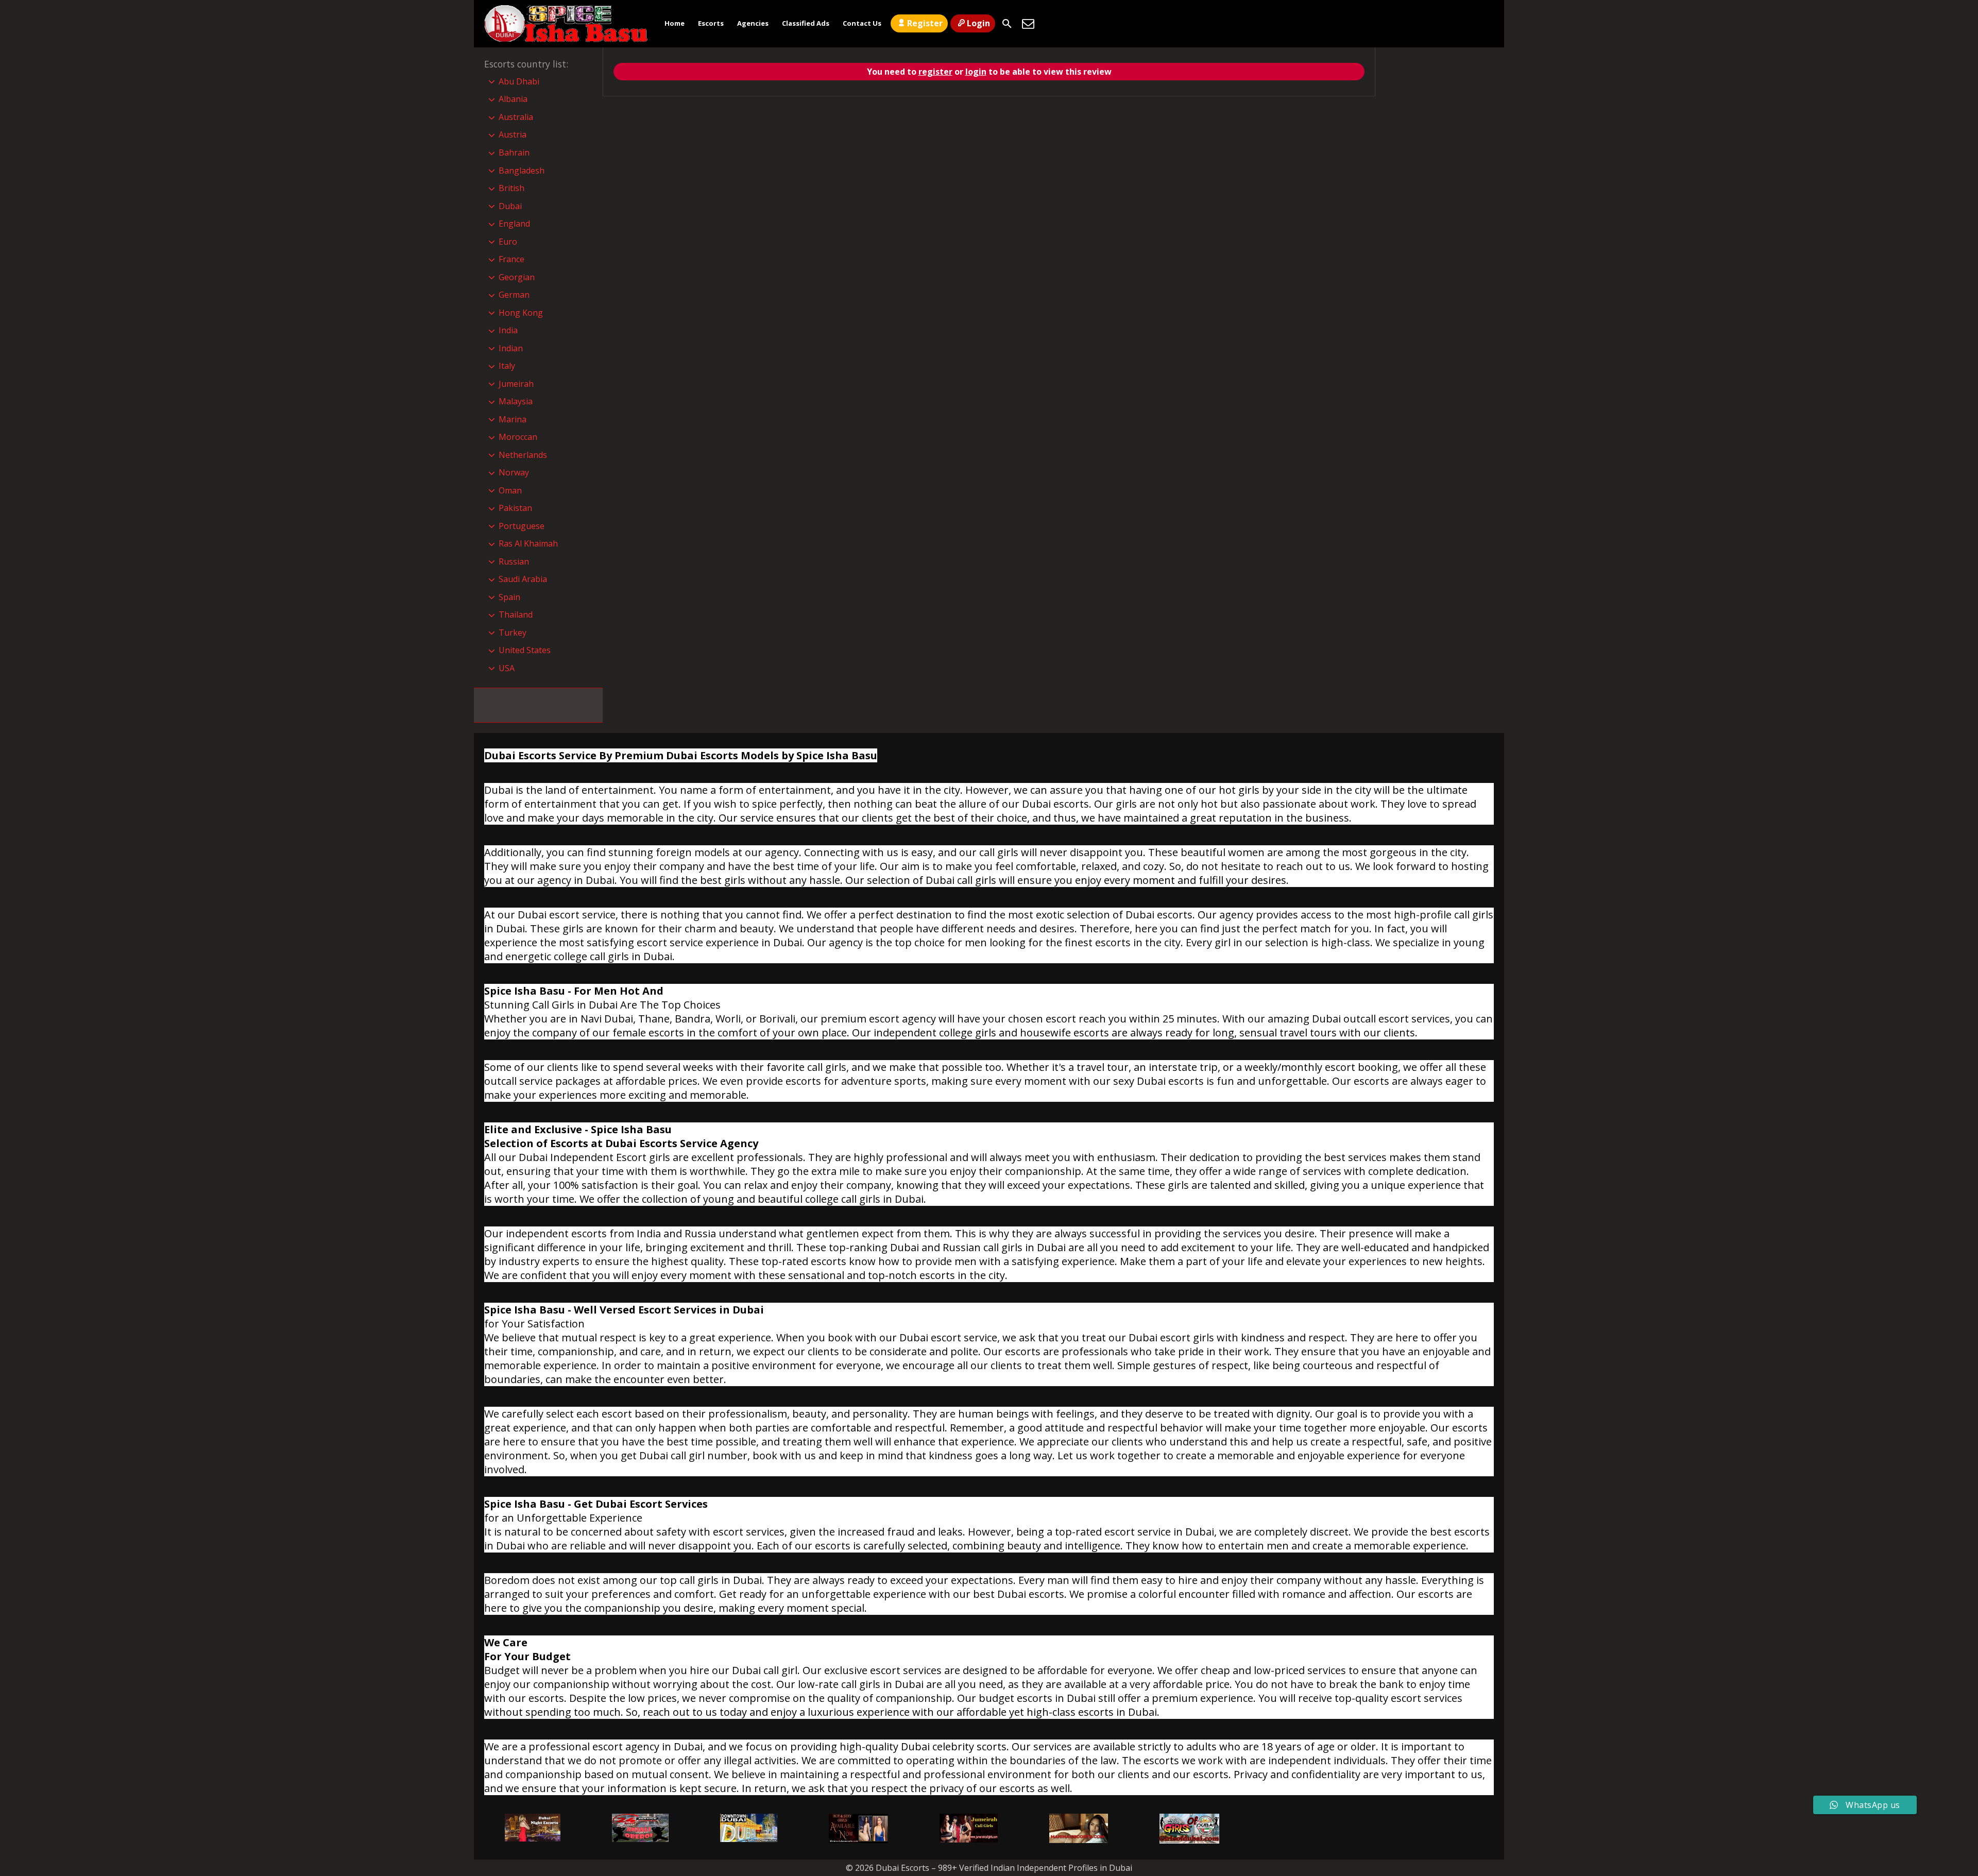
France (511, 259)
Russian (514, 561)
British (511, 188)
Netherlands (523, 455)
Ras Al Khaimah (528, 543)
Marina (513, 419)
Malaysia (516, 401)
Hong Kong (521, 313)
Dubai (510, 206)
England (514, 224)
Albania (513, 99)
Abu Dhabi (519, 81)
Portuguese (522, 526)
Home (675, 23)
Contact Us (862, 23)
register (935, 72)
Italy (507, 366)
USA (507, 668)
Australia (516, 117)
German (514, 295)
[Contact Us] (1028, 24)
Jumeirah (516, 384)
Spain (509, 597)
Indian (511, 348)
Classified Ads (806, 23)
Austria (513, 134)
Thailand (516, 615)
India (508, 330)
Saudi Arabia (523, 579)
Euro (508, 242)
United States (525, 650)
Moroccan (518, 437)
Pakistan (515, 508)
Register (925, 23)
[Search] (1007, 24)
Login (978, 23)
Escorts (711, 23)
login (976, 72)
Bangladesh (522, 170)
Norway (514, 472)
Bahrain (514, 152)
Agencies (753, 23)
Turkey (513, 633)
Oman (510, 490)
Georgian (517, 277)
